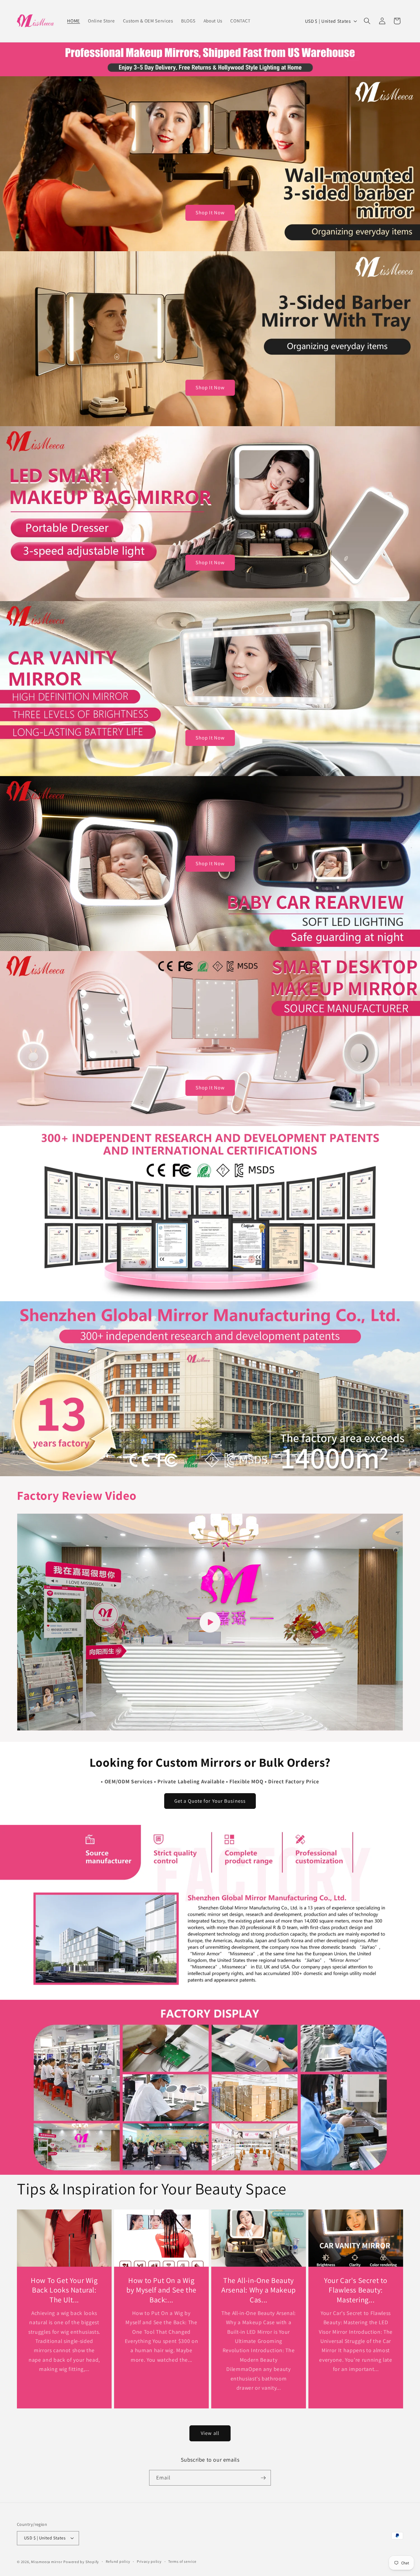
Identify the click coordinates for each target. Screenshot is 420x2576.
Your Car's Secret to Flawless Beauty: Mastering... (356, 2290)
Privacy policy (149, 2561)
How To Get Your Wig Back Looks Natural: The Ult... (64, 2290)
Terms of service (182, 2561)
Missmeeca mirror (47, 2562)
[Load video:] (210, 1622)
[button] (367, 21)
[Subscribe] (263, 2478)
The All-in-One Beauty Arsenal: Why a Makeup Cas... (259, 2290)
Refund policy (118, 2561)
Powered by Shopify (81, 2562)
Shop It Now (210, 212)
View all (210, 2433)
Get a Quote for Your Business (210, 1801)
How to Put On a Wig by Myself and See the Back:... (161, 2290)
